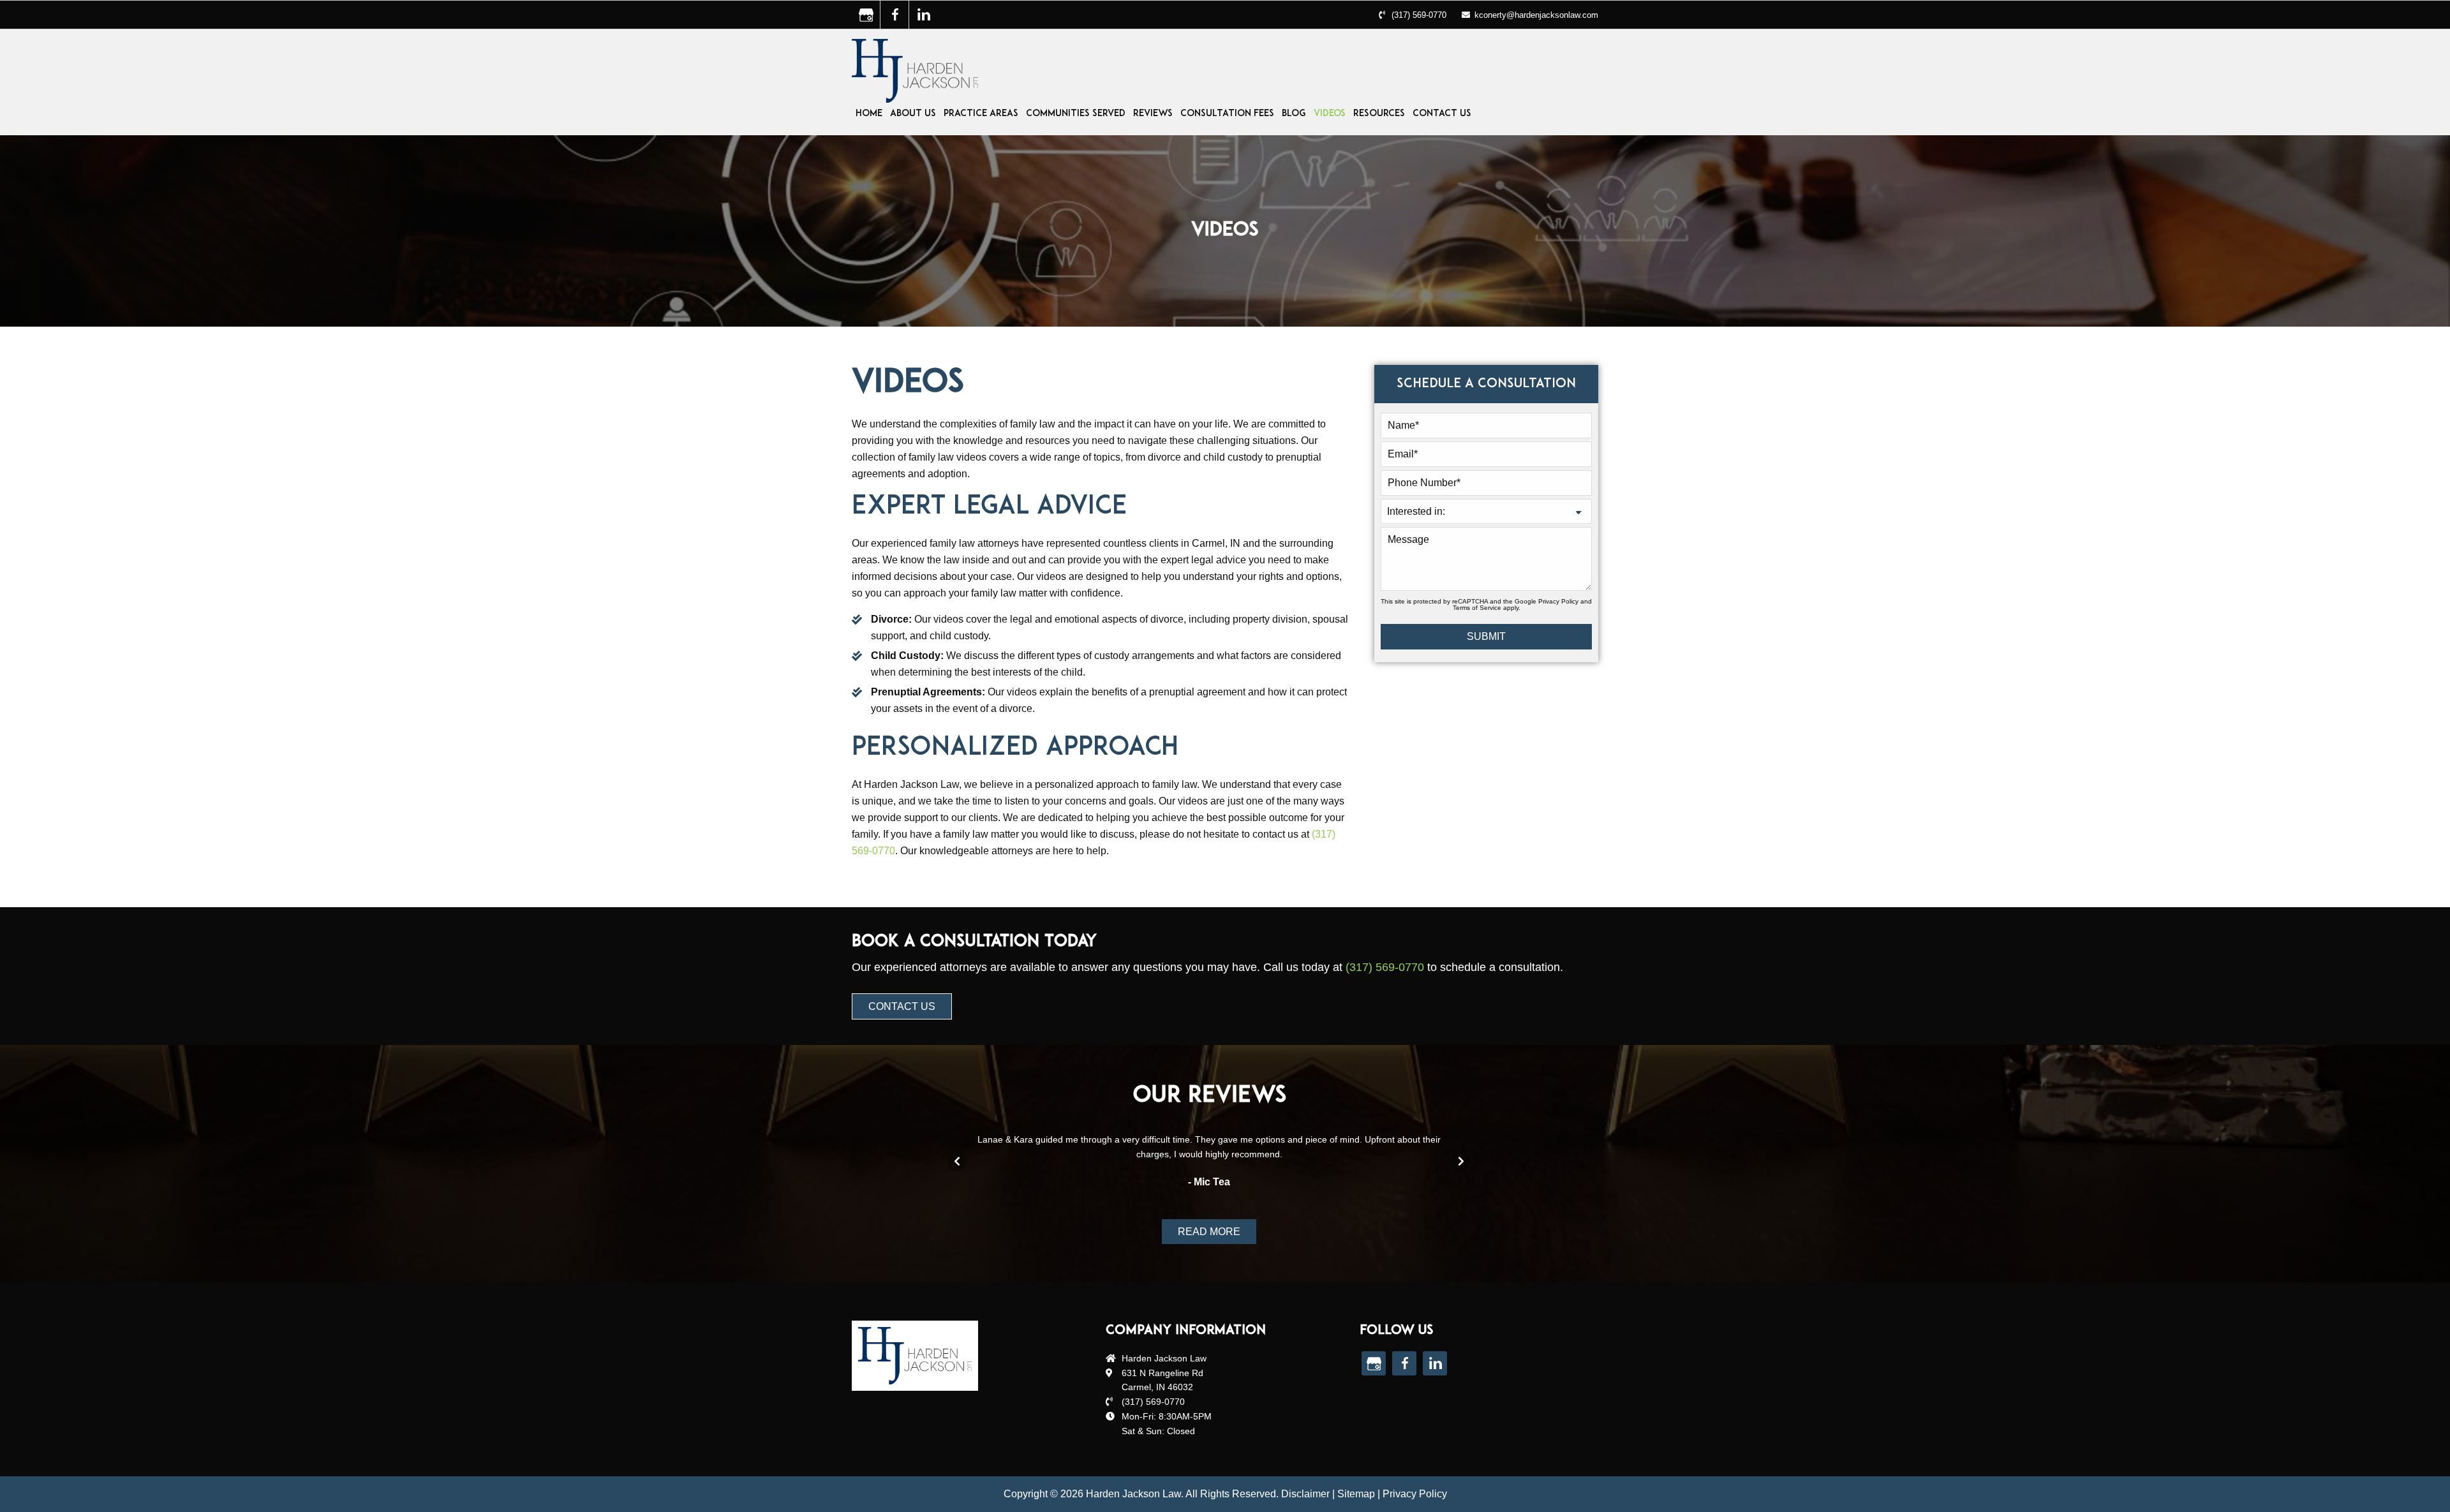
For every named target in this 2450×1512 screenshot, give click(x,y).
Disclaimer (1305, 1494)
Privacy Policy (1558, 601)
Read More (1209, 1232)
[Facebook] (895, 15)
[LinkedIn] (923, 15)
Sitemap (1356, 1494)
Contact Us (902, 1006)
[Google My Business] (866, 15)
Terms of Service (1477, 608)
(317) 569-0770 (1419, 15)
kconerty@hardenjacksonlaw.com (1536, 15)
